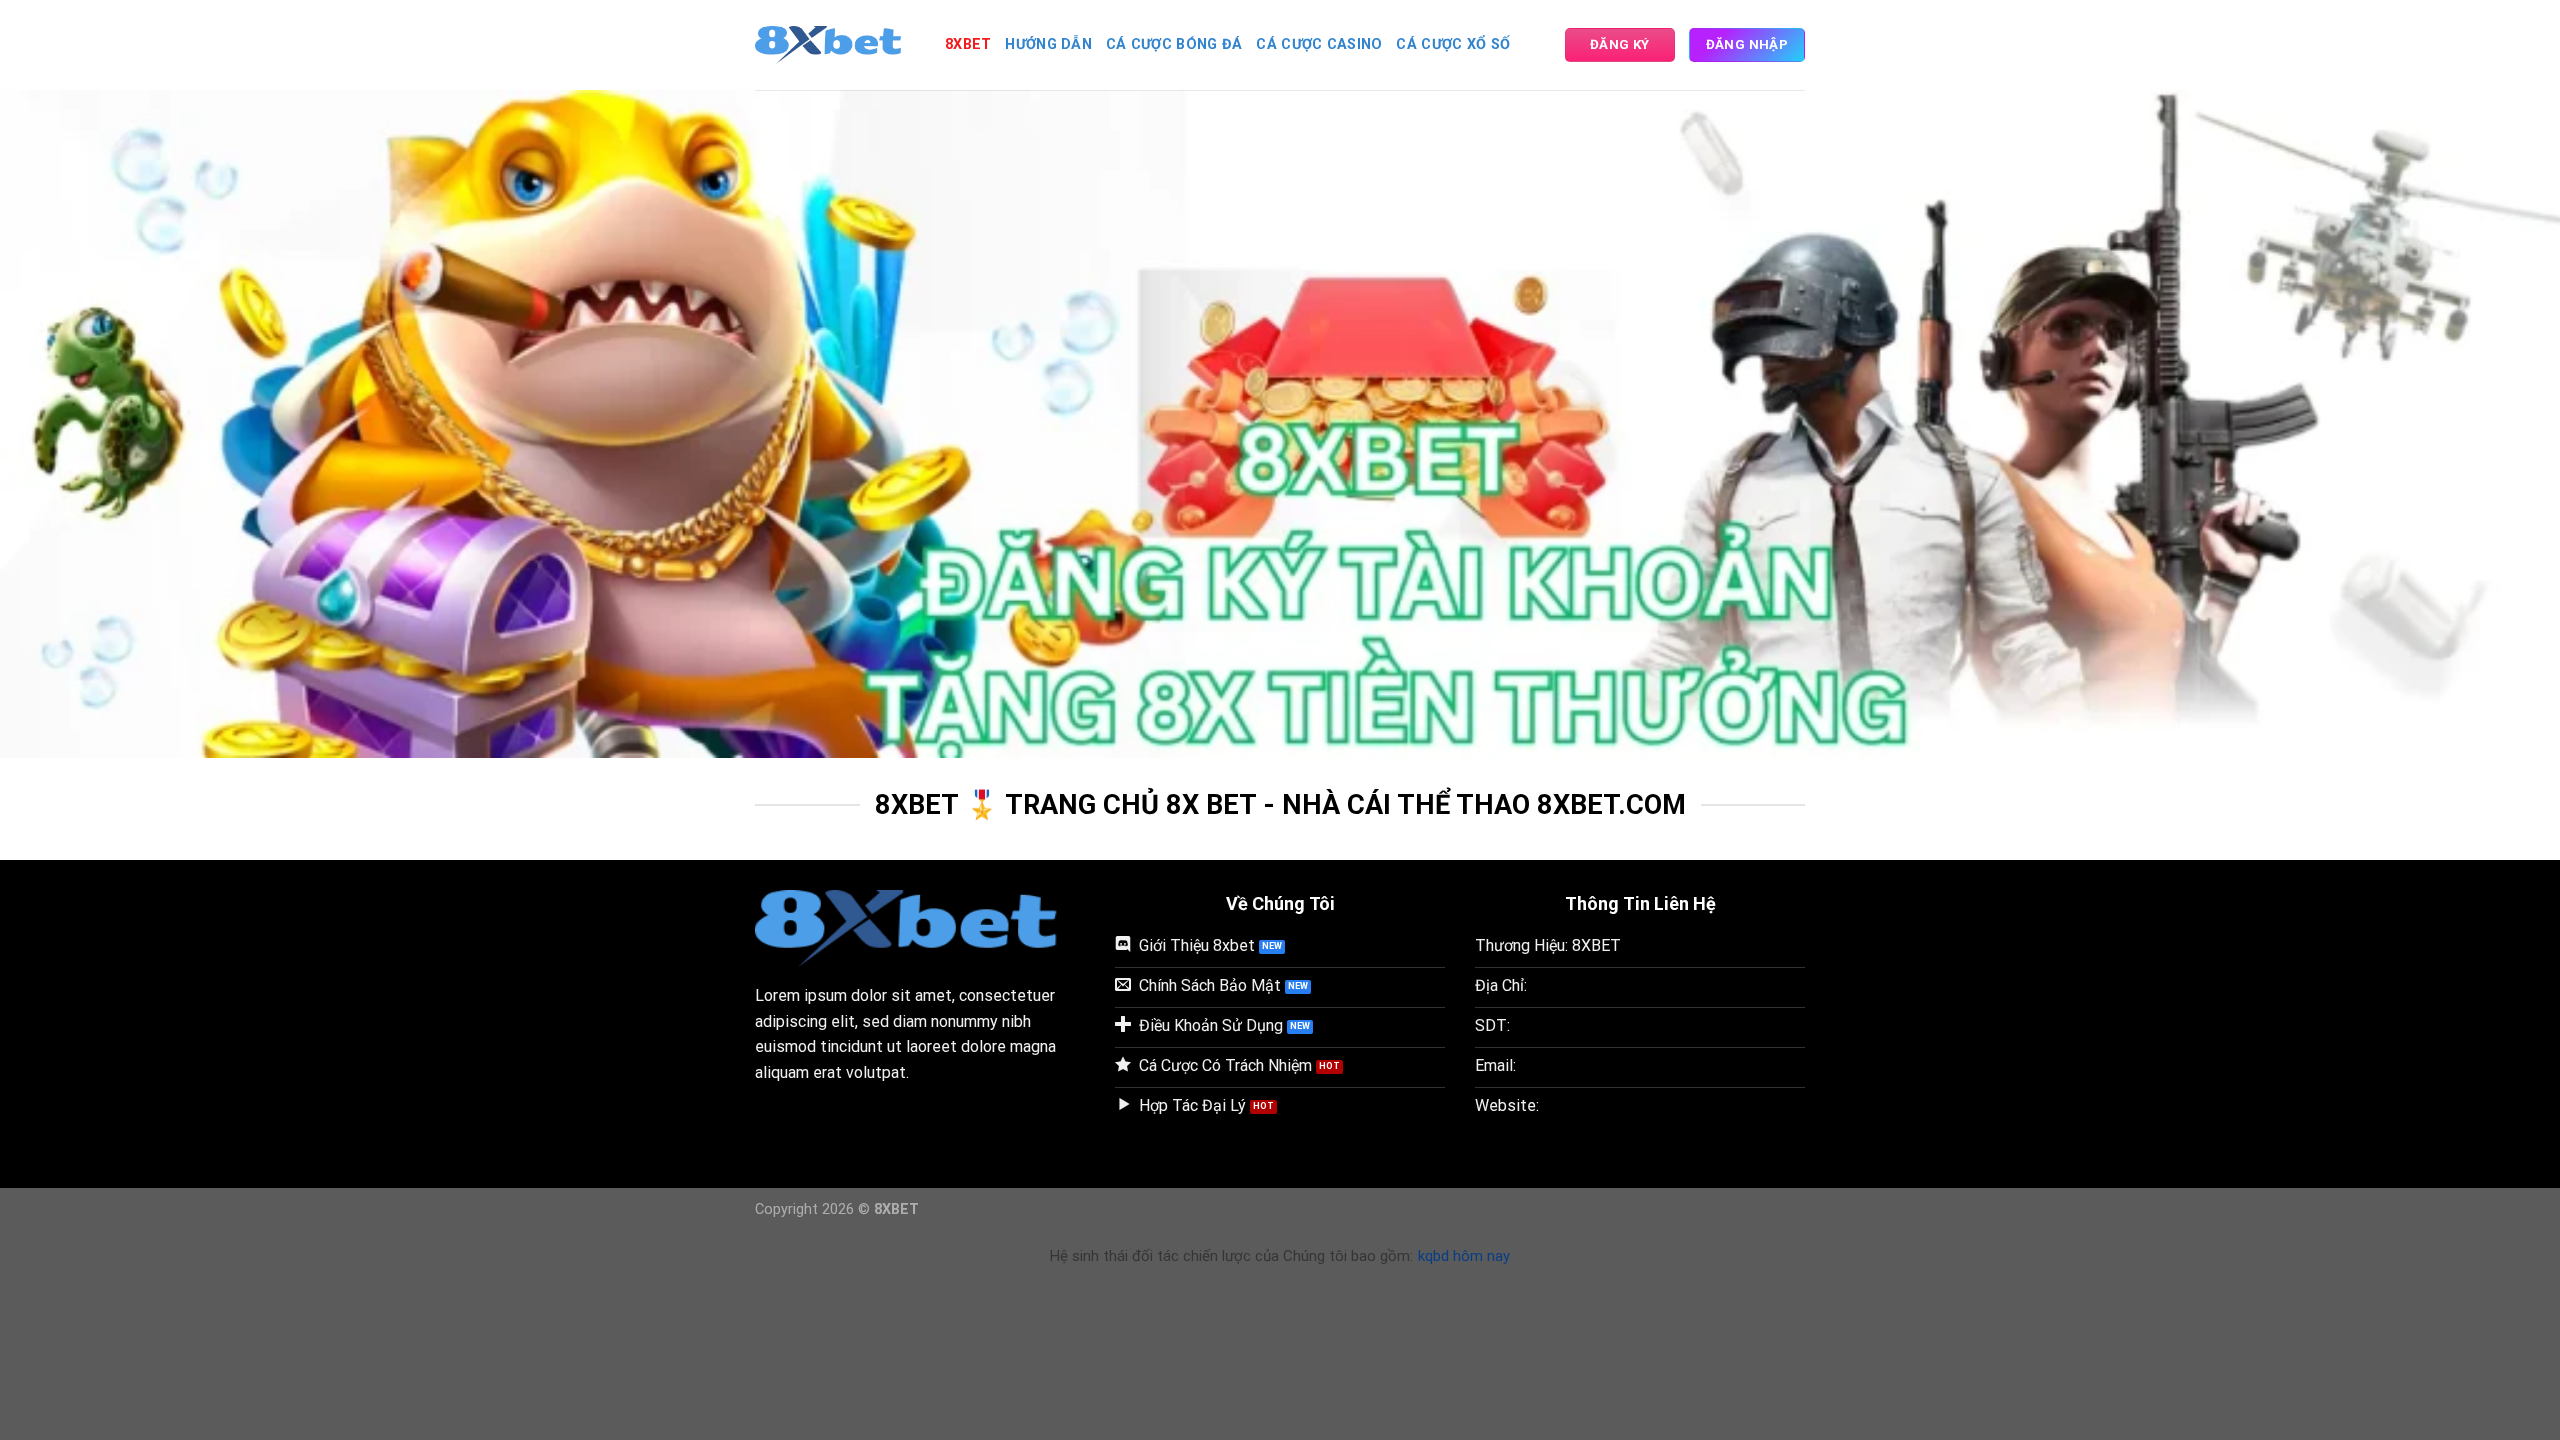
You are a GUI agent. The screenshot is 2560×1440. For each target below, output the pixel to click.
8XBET (968, 44)
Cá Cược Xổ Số (1453, 44)
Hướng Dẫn (1048, 44)
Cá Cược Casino (1319, 44)
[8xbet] (835, 44)
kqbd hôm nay (1464, 1256)
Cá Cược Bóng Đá (1174, 44)
